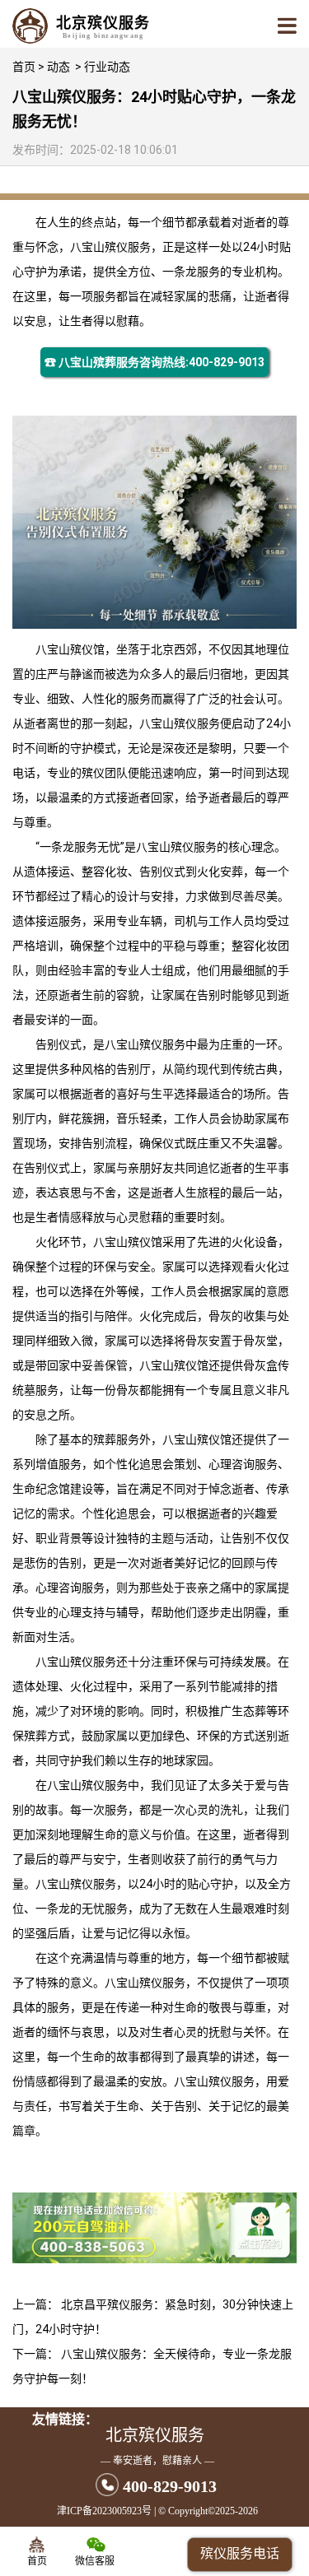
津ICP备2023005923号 (104, 2511)
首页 (24, 67)
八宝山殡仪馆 (70, 649)
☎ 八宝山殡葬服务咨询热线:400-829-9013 (154, 362)
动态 (59, 67)
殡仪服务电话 (240, 2553)
